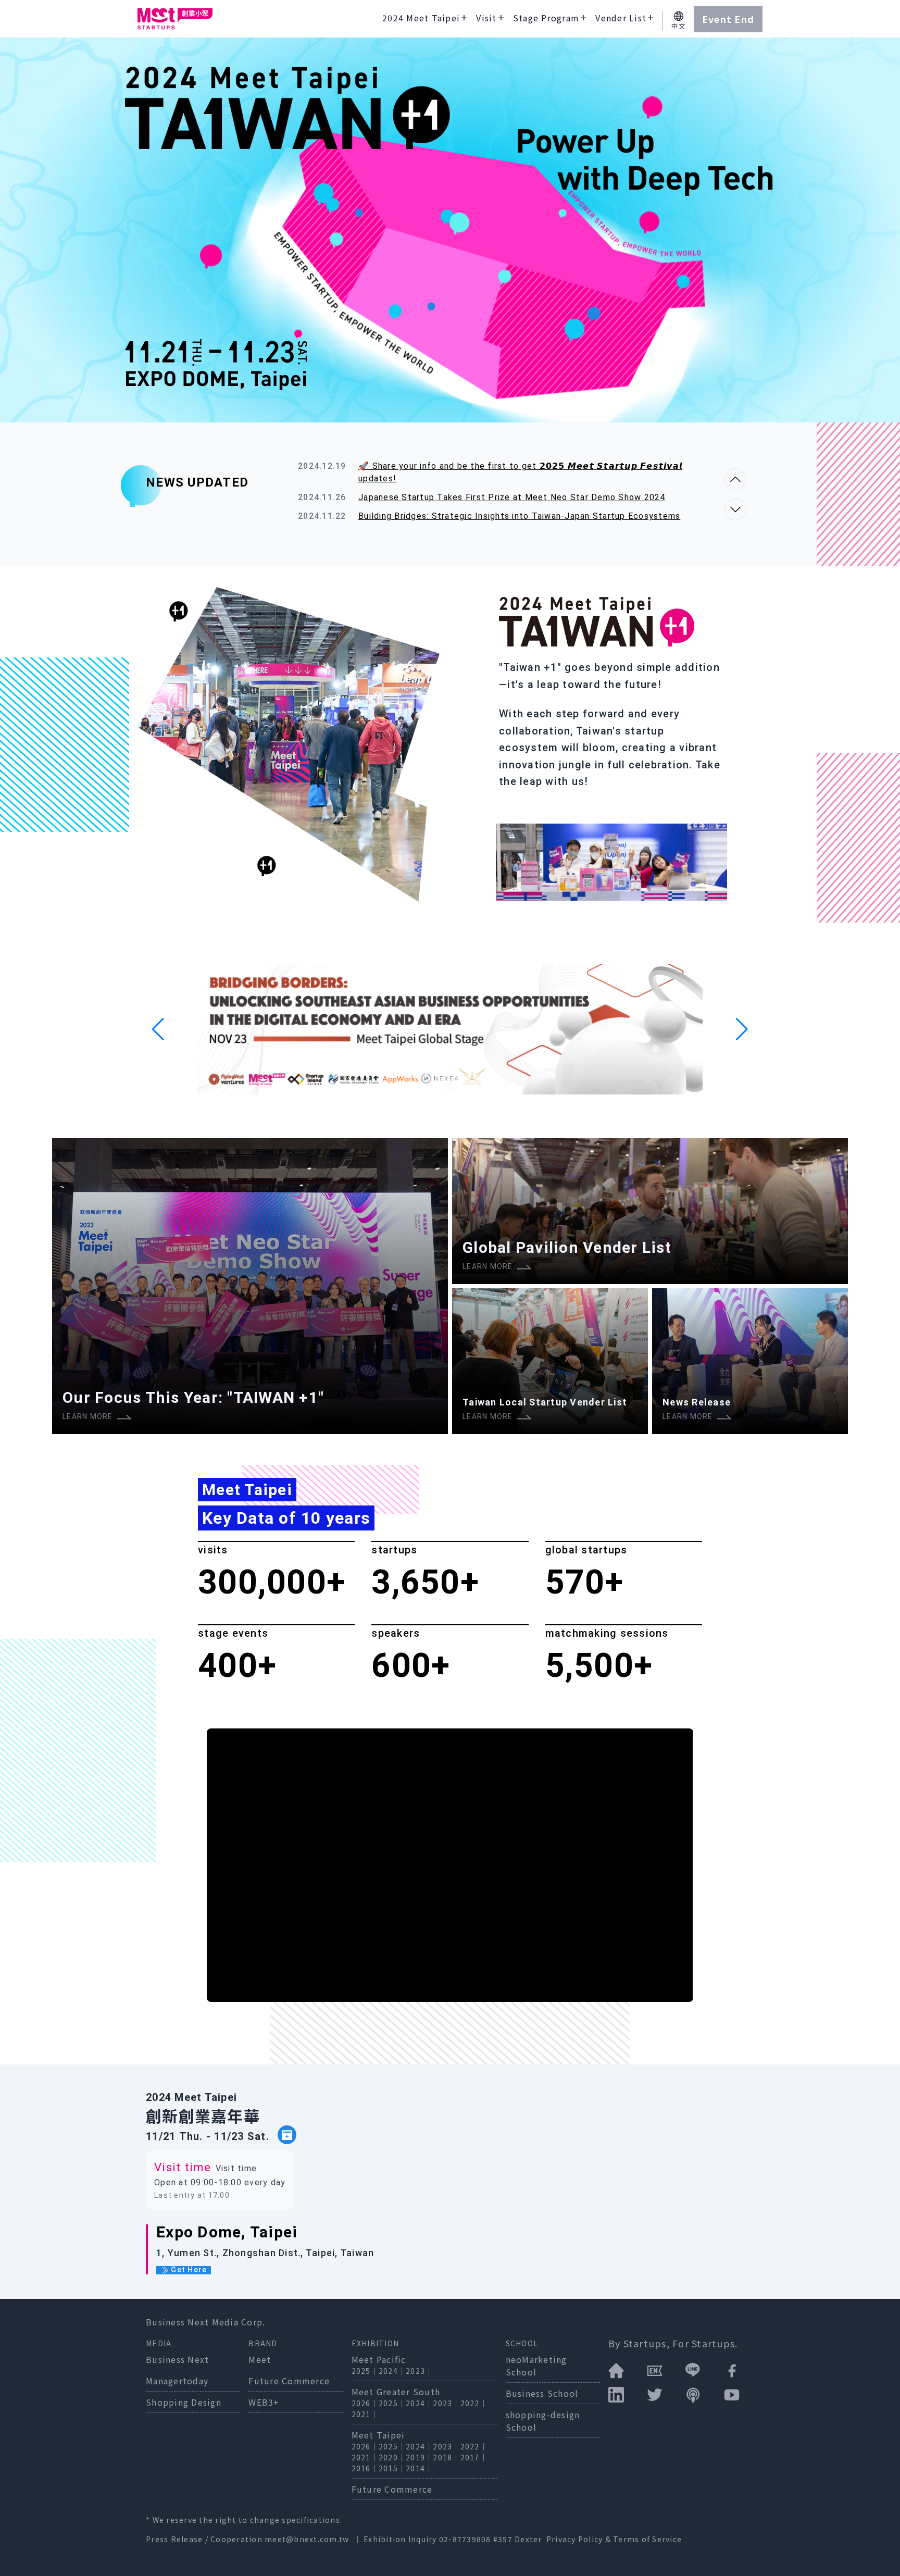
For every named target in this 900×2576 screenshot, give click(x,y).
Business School (542, 2393)
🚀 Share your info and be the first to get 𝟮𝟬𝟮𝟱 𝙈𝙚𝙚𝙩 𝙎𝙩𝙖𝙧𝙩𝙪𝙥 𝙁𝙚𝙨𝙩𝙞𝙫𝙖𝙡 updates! (520, 472)
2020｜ (392, 2457)
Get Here (188, 2270)
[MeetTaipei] (175, 19)
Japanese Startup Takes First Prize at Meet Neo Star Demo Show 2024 (512, 497)
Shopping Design (184, 2402)
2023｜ (419, 2371)
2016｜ (365, 2468)
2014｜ (419, 2468)
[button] (158, 1029)
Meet (260, 2359)
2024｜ (392, 2371)
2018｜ (446, 2457)
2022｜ (474, 2403)
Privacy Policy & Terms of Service (614, 2539)
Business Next (177, 2359)
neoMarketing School (536, 2366)
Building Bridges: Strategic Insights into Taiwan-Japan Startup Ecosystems (519, 516)
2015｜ (392, 2468)
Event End (728, 19)
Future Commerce (289, 2381)
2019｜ (419, 2457)
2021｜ (365, 2414)
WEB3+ (264, 2402)
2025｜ (365, 2371)
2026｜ (365, 2403)
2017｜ (474, 2457)
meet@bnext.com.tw (307, 2539)
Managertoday (177, 2381)
